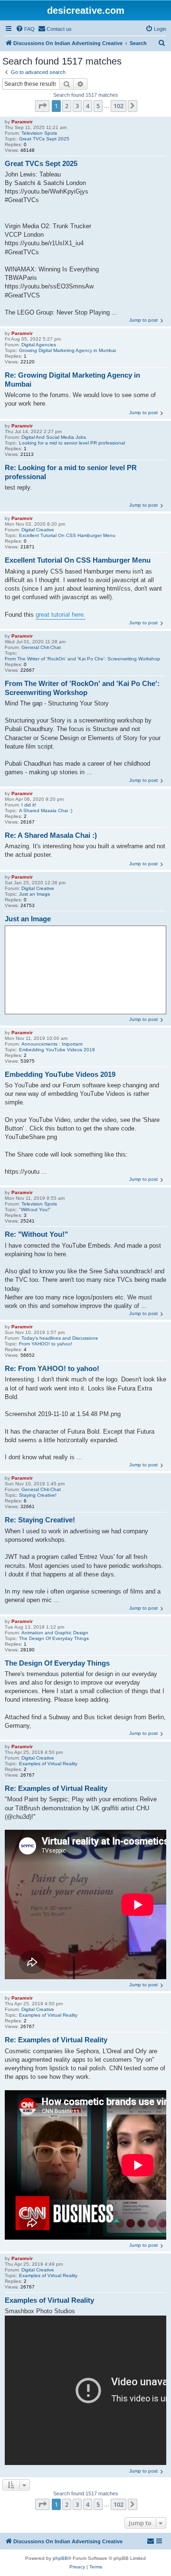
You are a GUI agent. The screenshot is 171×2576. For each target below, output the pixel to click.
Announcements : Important (52, 1044)
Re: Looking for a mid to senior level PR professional (71, 472)
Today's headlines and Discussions (60, 1338)
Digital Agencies (39, 345)
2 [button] (67, 106)
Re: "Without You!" (36, 1234)
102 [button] (119, 106)
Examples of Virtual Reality (48, 1764)
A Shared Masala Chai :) (46, 811)
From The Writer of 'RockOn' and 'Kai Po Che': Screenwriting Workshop (82, 659)
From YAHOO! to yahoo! (46, 1344)
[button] (42, 106)
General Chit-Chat (41, 647)
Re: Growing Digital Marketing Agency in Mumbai (72, 380)
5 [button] (98, 106)
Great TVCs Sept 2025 (44, 139)
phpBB (60, 2558)
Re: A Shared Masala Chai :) (51, 835)
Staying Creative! (38, 1495)
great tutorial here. (61, 615)
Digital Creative (38, 530)
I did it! (29, 805)
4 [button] (88, 106)
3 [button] (77, 106)
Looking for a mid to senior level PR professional (72, 443)
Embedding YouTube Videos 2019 (57, 1050)
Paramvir (22, 122)
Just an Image (35, 894)
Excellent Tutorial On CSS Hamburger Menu (67, 535)
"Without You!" (35, 1209)
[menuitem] (25, 29)
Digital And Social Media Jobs (54, 437)
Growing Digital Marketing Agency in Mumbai (67, 350)
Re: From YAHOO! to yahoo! (52, 1368)
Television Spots (39, 133)
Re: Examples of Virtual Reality (56, 1788)
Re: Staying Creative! (40, 1520)
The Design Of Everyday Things (54, 1638)
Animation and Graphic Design (55, 1633)
